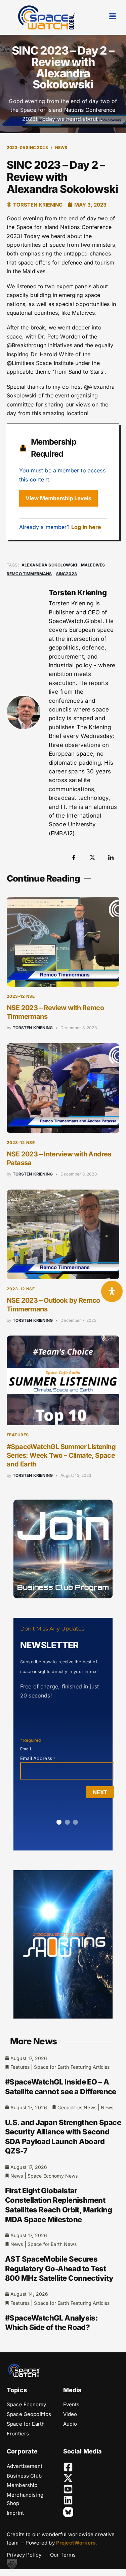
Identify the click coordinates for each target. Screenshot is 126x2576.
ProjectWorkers (76, 2543)
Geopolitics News (77, 2107)
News (61, 147)
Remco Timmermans (29, 574)
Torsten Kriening (33, 1028)
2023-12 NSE (21, 996)
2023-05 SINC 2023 (27, 147)
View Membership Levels (58, 498)
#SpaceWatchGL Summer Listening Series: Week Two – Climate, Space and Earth (61, 1455)
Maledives (93, 565)
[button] (12, 2564)
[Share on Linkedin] (111, 857)
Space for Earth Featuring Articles (72, 2067)
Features (18, 1435)
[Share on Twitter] (92, 857)
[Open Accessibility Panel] (112, 1291)
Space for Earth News (52, 2244)
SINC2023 (67, 574)
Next (100, 1792)
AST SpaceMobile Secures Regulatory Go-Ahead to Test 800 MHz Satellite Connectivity (59, 2268)
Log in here (86, 527)
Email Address (38, 1758)
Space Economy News (53, 2176)
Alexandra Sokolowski (49, 565)
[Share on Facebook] (74, 857)
